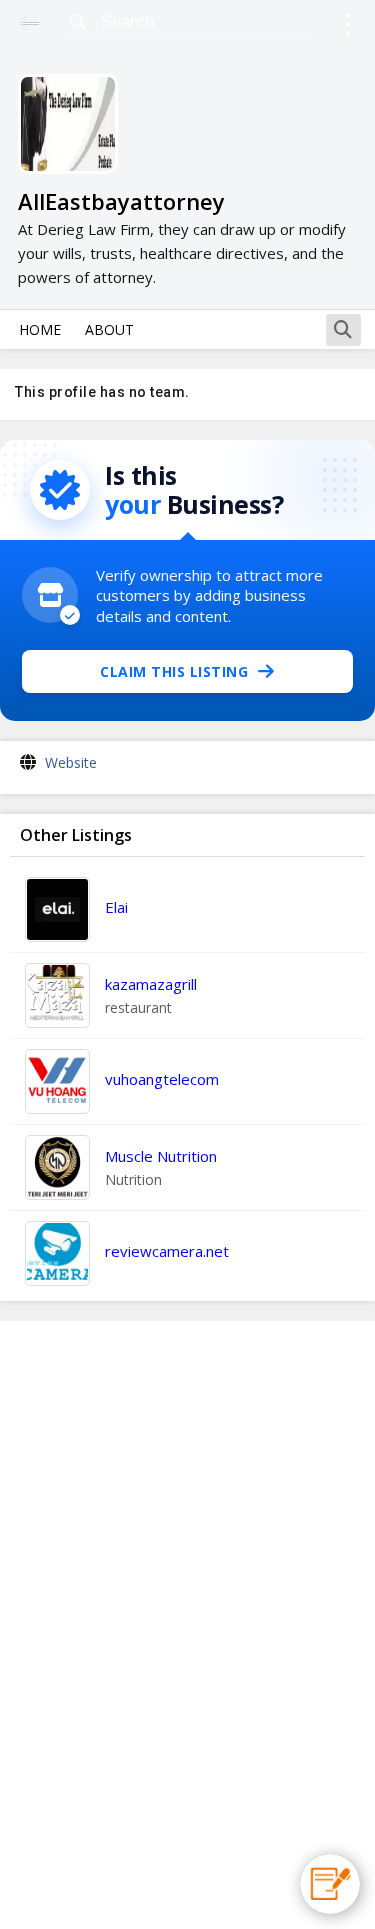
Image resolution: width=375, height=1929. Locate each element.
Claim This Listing (174, 671)
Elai (116, 907)
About (109, 329)
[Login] (347, 27)
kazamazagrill (151, 984)
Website (71, 762)
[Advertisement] (188, 1625)
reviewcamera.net (167, 1251)
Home (40, 329)
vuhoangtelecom (162, 1079)
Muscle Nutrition (161, 1156)
